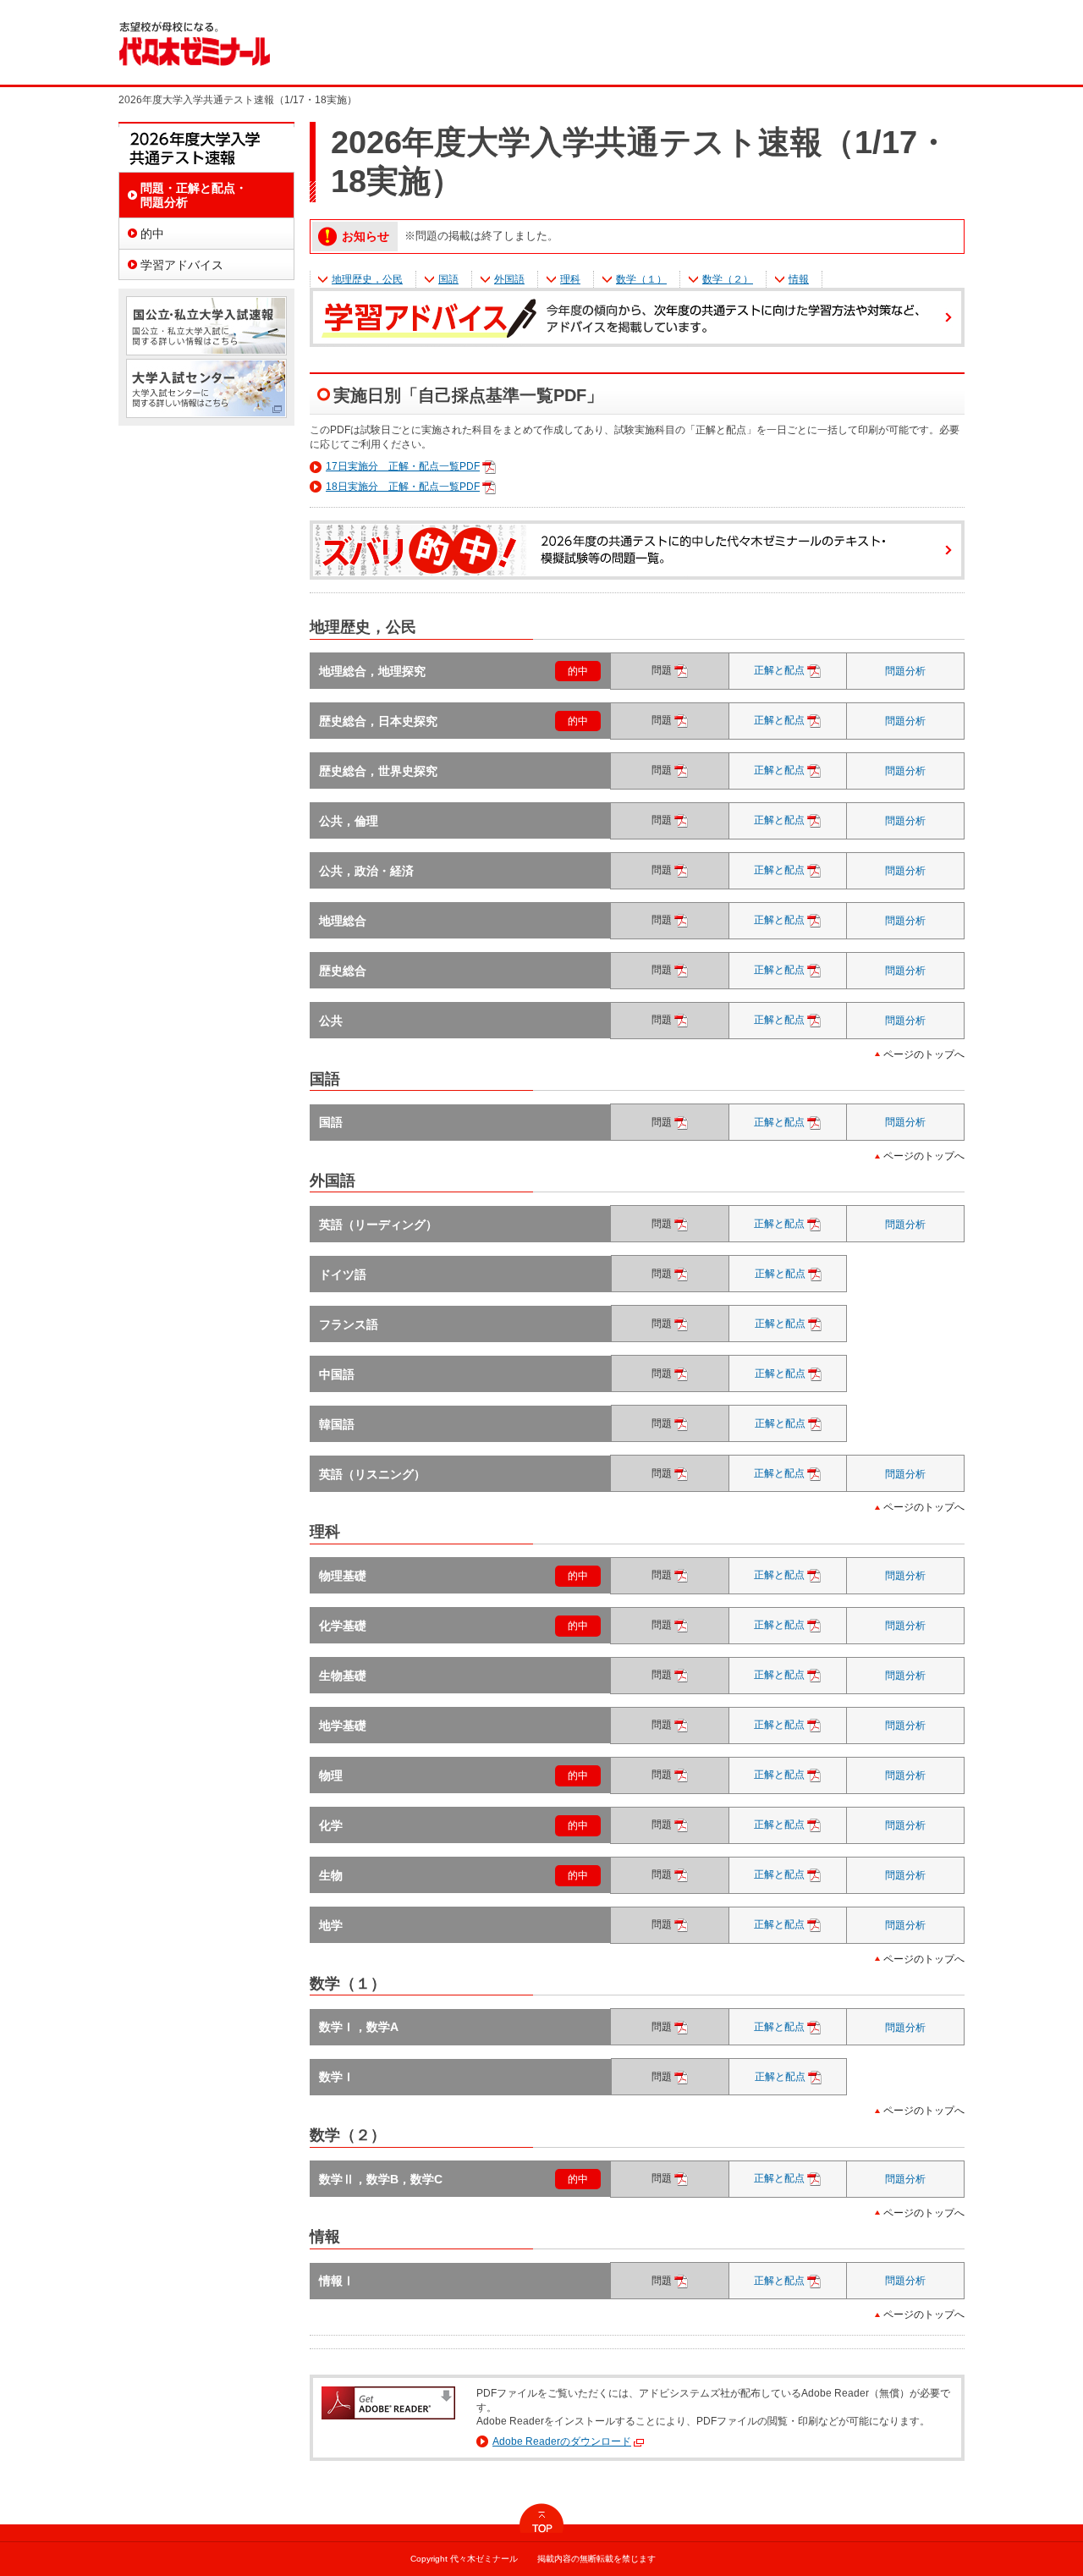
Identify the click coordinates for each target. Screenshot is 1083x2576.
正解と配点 (796, 670)
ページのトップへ (924, 1054)
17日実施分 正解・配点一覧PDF (403, 466)
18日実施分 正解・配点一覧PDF (403, 487)
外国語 (509, 279)
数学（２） (728, 279)
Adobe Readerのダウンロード (562, 2441)
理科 (570, 279)
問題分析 (905, 671)
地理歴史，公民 (367, 279)
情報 (799, 279)
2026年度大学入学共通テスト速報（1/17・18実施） (206, 147)
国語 (448, 279)
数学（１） (641, 279)
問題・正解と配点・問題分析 (194, 195)
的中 (578, 671)
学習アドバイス (182, 265)
